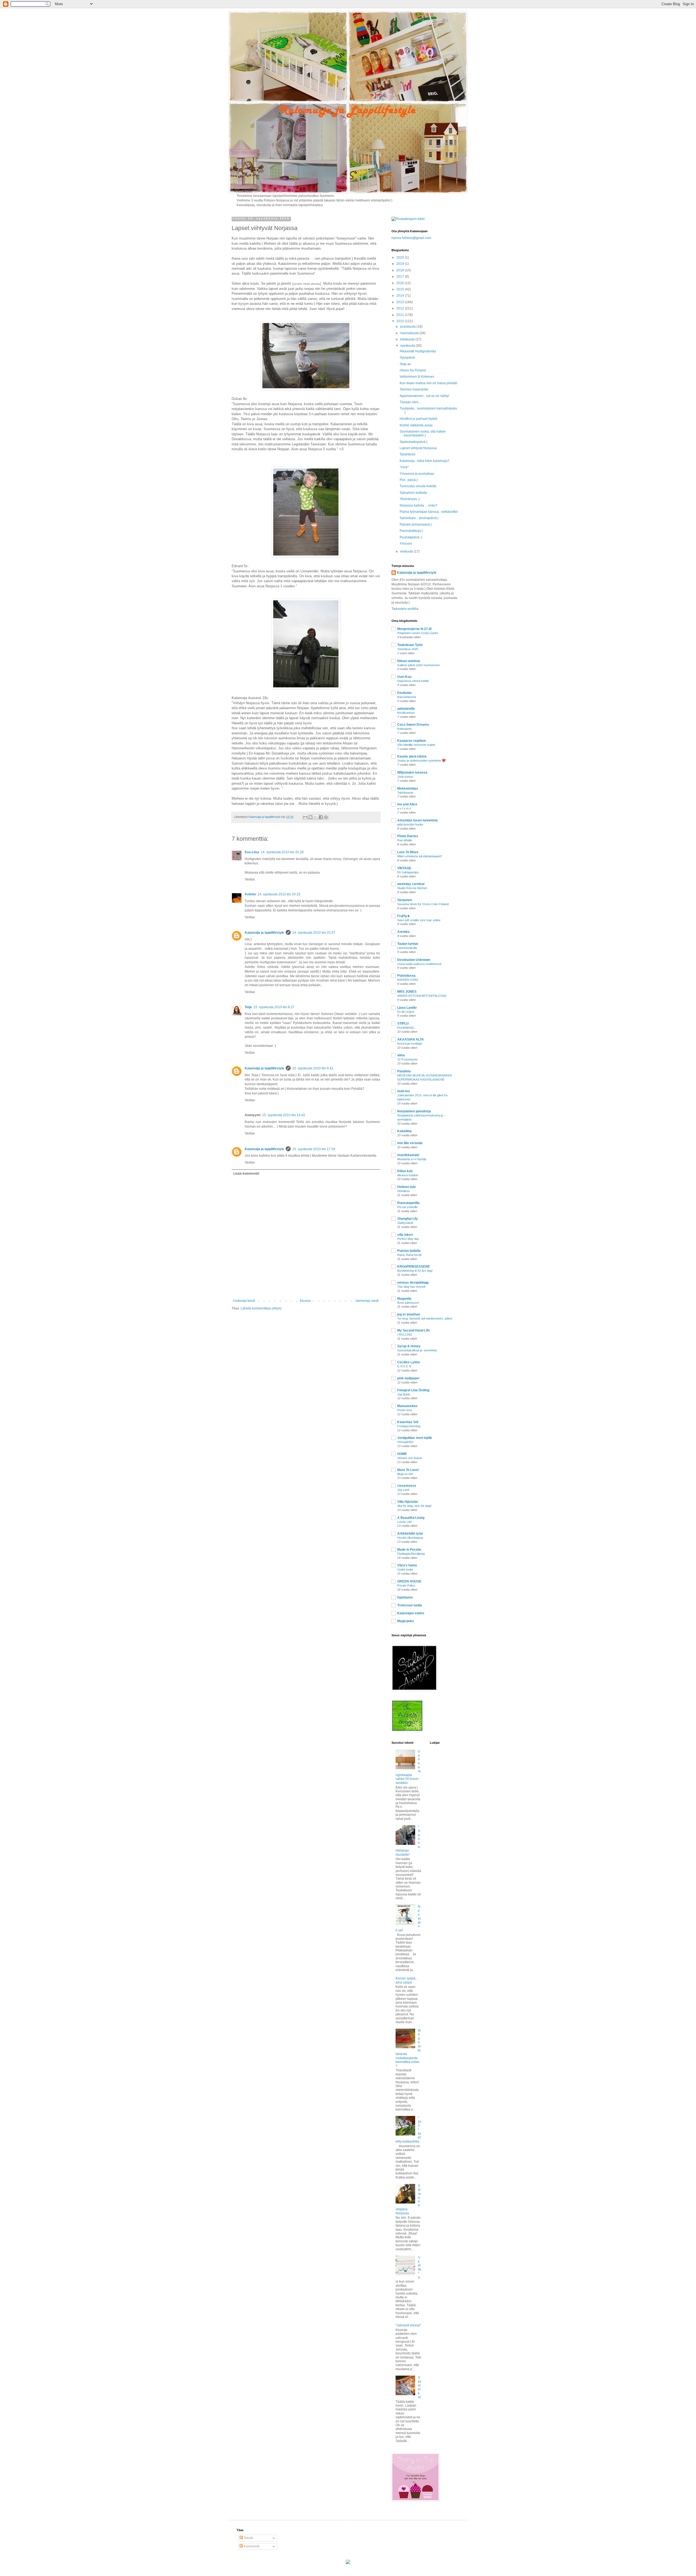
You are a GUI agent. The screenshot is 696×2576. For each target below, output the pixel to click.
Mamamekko (407, 1406)
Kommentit (251, 2546)
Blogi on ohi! (405, 1474)
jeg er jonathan (409, 1314)
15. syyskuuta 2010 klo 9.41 (313, 1068)
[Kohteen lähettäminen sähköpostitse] (305, 817)
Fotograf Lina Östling (413, 1390)
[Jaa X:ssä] (316, 817)
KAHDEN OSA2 (408, 980)
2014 (401, 296)
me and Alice (407, 804)
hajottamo (405, 1597)
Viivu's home (407, 1565)
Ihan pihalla (405, 840)
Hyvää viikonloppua (410, 1538)
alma (401, 1055)
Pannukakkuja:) (411, 531)
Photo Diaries (408, 836)
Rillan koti (405, 1171)
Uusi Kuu (404, 677)
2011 (401, 315)
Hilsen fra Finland (413, 370)
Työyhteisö (408, 454)
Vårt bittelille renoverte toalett (416, 745)
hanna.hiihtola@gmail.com (411, 238)
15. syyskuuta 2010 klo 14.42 (284, 1115)
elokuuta (407, 551)
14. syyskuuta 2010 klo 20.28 (282, 852)
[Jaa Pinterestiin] (326, 817)
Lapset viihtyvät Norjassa (418, 448)
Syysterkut (420, 2387)
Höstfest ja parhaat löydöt (418, 419)
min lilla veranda (410, 1143)
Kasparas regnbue (412, 741)
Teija (248, 1007)
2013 (401, 302)
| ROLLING (405, 1334)
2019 (401, 264)
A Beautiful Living (411, 1518)
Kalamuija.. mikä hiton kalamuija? (425, 461)
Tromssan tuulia (410, 1605)
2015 (401, 289)
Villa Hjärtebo (408, 1502)
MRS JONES (407, 992)
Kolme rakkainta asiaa (416, 425)
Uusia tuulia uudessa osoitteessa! (419, 964)
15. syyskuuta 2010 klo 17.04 (314, 1149)
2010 (401, 321)
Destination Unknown (414, 960)
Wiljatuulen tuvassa (412, 772)
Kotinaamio (404, 729)
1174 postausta (407, 1059)
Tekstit (248, 2538)
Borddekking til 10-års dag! (415, 1271)
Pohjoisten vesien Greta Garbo (418, 633)
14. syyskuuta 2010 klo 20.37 (314, 933)
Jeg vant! (403, 1490)
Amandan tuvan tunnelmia (417, 820)
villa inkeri (405, 1235)
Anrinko (403, 932)
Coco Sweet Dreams (413, 725)
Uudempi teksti (244, 1301)
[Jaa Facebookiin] (321, 817)
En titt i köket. (406, 1012)
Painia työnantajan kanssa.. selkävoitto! (429, 512)
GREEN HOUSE (409, 1581)
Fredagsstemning (409, 1426)
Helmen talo (406, 1187)
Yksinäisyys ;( (410, 499)
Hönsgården (405, 1442)
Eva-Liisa (252, 852)
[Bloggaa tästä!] (310, 817)
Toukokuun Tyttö (410, 645)
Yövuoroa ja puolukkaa (417, 474)
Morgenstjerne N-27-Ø (414, 629)
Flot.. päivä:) (409, 480)
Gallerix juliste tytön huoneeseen (419, 665)
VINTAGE (404, 868)
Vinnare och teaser (410, 1458)
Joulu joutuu (405, 777)
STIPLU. (403, 1023)
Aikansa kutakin (408, 1175)
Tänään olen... (410, 402)
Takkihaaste (405, 793)
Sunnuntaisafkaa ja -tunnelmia (417, 1350)
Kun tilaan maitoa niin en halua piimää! (428, 383)
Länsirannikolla (407, 948)
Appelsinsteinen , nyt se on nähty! (424, 396)
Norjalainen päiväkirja (414, 1111)
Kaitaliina (404, 1131)
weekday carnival (411, 884)
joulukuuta (408, 327)
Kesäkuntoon (406, 713)
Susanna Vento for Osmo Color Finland (423, 904)
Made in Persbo (409, 1550)
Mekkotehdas (408, 789)
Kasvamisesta (407, 697)
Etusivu (305, 1301)
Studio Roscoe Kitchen (412, 888)
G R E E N (404, 1366)
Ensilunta (404, 693)
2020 (401, 257)
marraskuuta (410, 333)
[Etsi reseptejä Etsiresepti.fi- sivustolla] (408, 219)
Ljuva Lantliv (407, 1008)
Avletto (250, 894)
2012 (401, 308)
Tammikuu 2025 (408, 649)
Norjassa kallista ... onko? (419, 505)
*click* (404, 467)
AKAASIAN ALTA (411, 1039)
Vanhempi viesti (367, 1301)
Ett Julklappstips (408, 872)
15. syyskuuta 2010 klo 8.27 (274, 1007)
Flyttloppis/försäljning (411, 1554)
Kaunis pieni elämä (412, 756)
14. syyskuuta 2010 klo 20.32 (279, 894)
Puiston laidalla (409, 1251)
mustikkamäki (408, 1155)
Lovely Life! (405, 1522)
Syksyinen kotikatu (413, 493)
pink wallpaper (408, 1378)
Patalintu (404, 1071)
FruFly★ (404, 916)
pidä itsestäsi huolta (410, 824)
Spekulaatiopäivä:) (414, 442)
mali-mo (403, 1091)
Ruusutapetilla (408, 1203)
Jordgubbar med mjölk (415, 1438)
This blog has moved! (411, 1287)
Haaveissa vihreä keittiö (413, 681)
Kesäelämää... (407, 1028)
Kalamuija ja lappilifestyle (264, 933)
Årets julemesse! (408, 1303)
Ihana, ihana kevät (409, 1255)
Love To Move (408, 852)
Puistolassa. (407, 976)
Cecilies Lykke (409, 1362)
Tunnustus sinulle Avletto (418, 486)
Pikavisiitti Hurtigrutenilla (418, 351)
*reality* (420, 2265)
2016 (401, 283)
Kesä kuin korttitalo (410, 1044)
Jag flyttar (404, 1394)
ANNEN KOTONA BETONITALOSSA (422, 996)
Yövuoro (406, 544)
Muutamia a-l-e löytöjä (412, 1159)
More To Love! (408, 1470)
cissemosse (407, 1486)
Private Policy (406, 1585)
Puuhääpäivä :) (411, 537)
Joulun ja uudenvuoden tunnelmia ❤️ (421, 761)
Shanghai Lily (408, 1219)
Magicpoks (406, 1621)
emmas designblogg (413, 1283)
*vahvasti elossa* (408, 2325)
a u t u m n (404, 808)
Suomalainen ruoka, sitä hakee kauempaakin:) (423, 433)
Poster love (405, 1410)
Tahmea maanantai (414, 389)
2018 (401, 270)
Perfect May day (408, 1239)
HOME (402, 1454)
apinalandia (406, 709)
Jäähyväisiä (405, 1223)
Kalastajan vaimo (411, 1613)
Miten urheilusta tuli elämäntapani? (420, 856)
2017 (401, 277)
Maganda (404, 1299)
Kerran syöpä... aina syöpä (407, 1980)
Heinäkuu (403, 1191)
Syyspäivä (407, 358)
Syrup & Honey (409, 1346)
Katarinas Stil (408, 1422)
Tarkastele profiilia (405, 609)
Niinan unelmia (409, 661)
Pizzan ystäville (407, 1207)
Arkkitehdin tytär (410, 1534)
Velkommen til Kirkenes (417, 377)
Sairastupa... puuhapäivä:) (419, 518)
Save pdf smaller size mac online (419, 920)
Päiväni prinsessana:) (416, 524)
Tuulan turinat (408, 944)
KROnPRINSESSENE (414, 1267)
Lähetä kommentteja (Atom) (261, 1308)
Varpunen (405, 900)
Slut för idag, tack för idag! (414, 1506)
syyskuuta (408, 346)
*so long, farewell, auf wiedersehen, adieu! (425, 1318)
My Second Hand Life (414, 1330)
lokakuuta (408, 339)
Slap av (405, 364)
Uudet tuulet (405, 1569)
